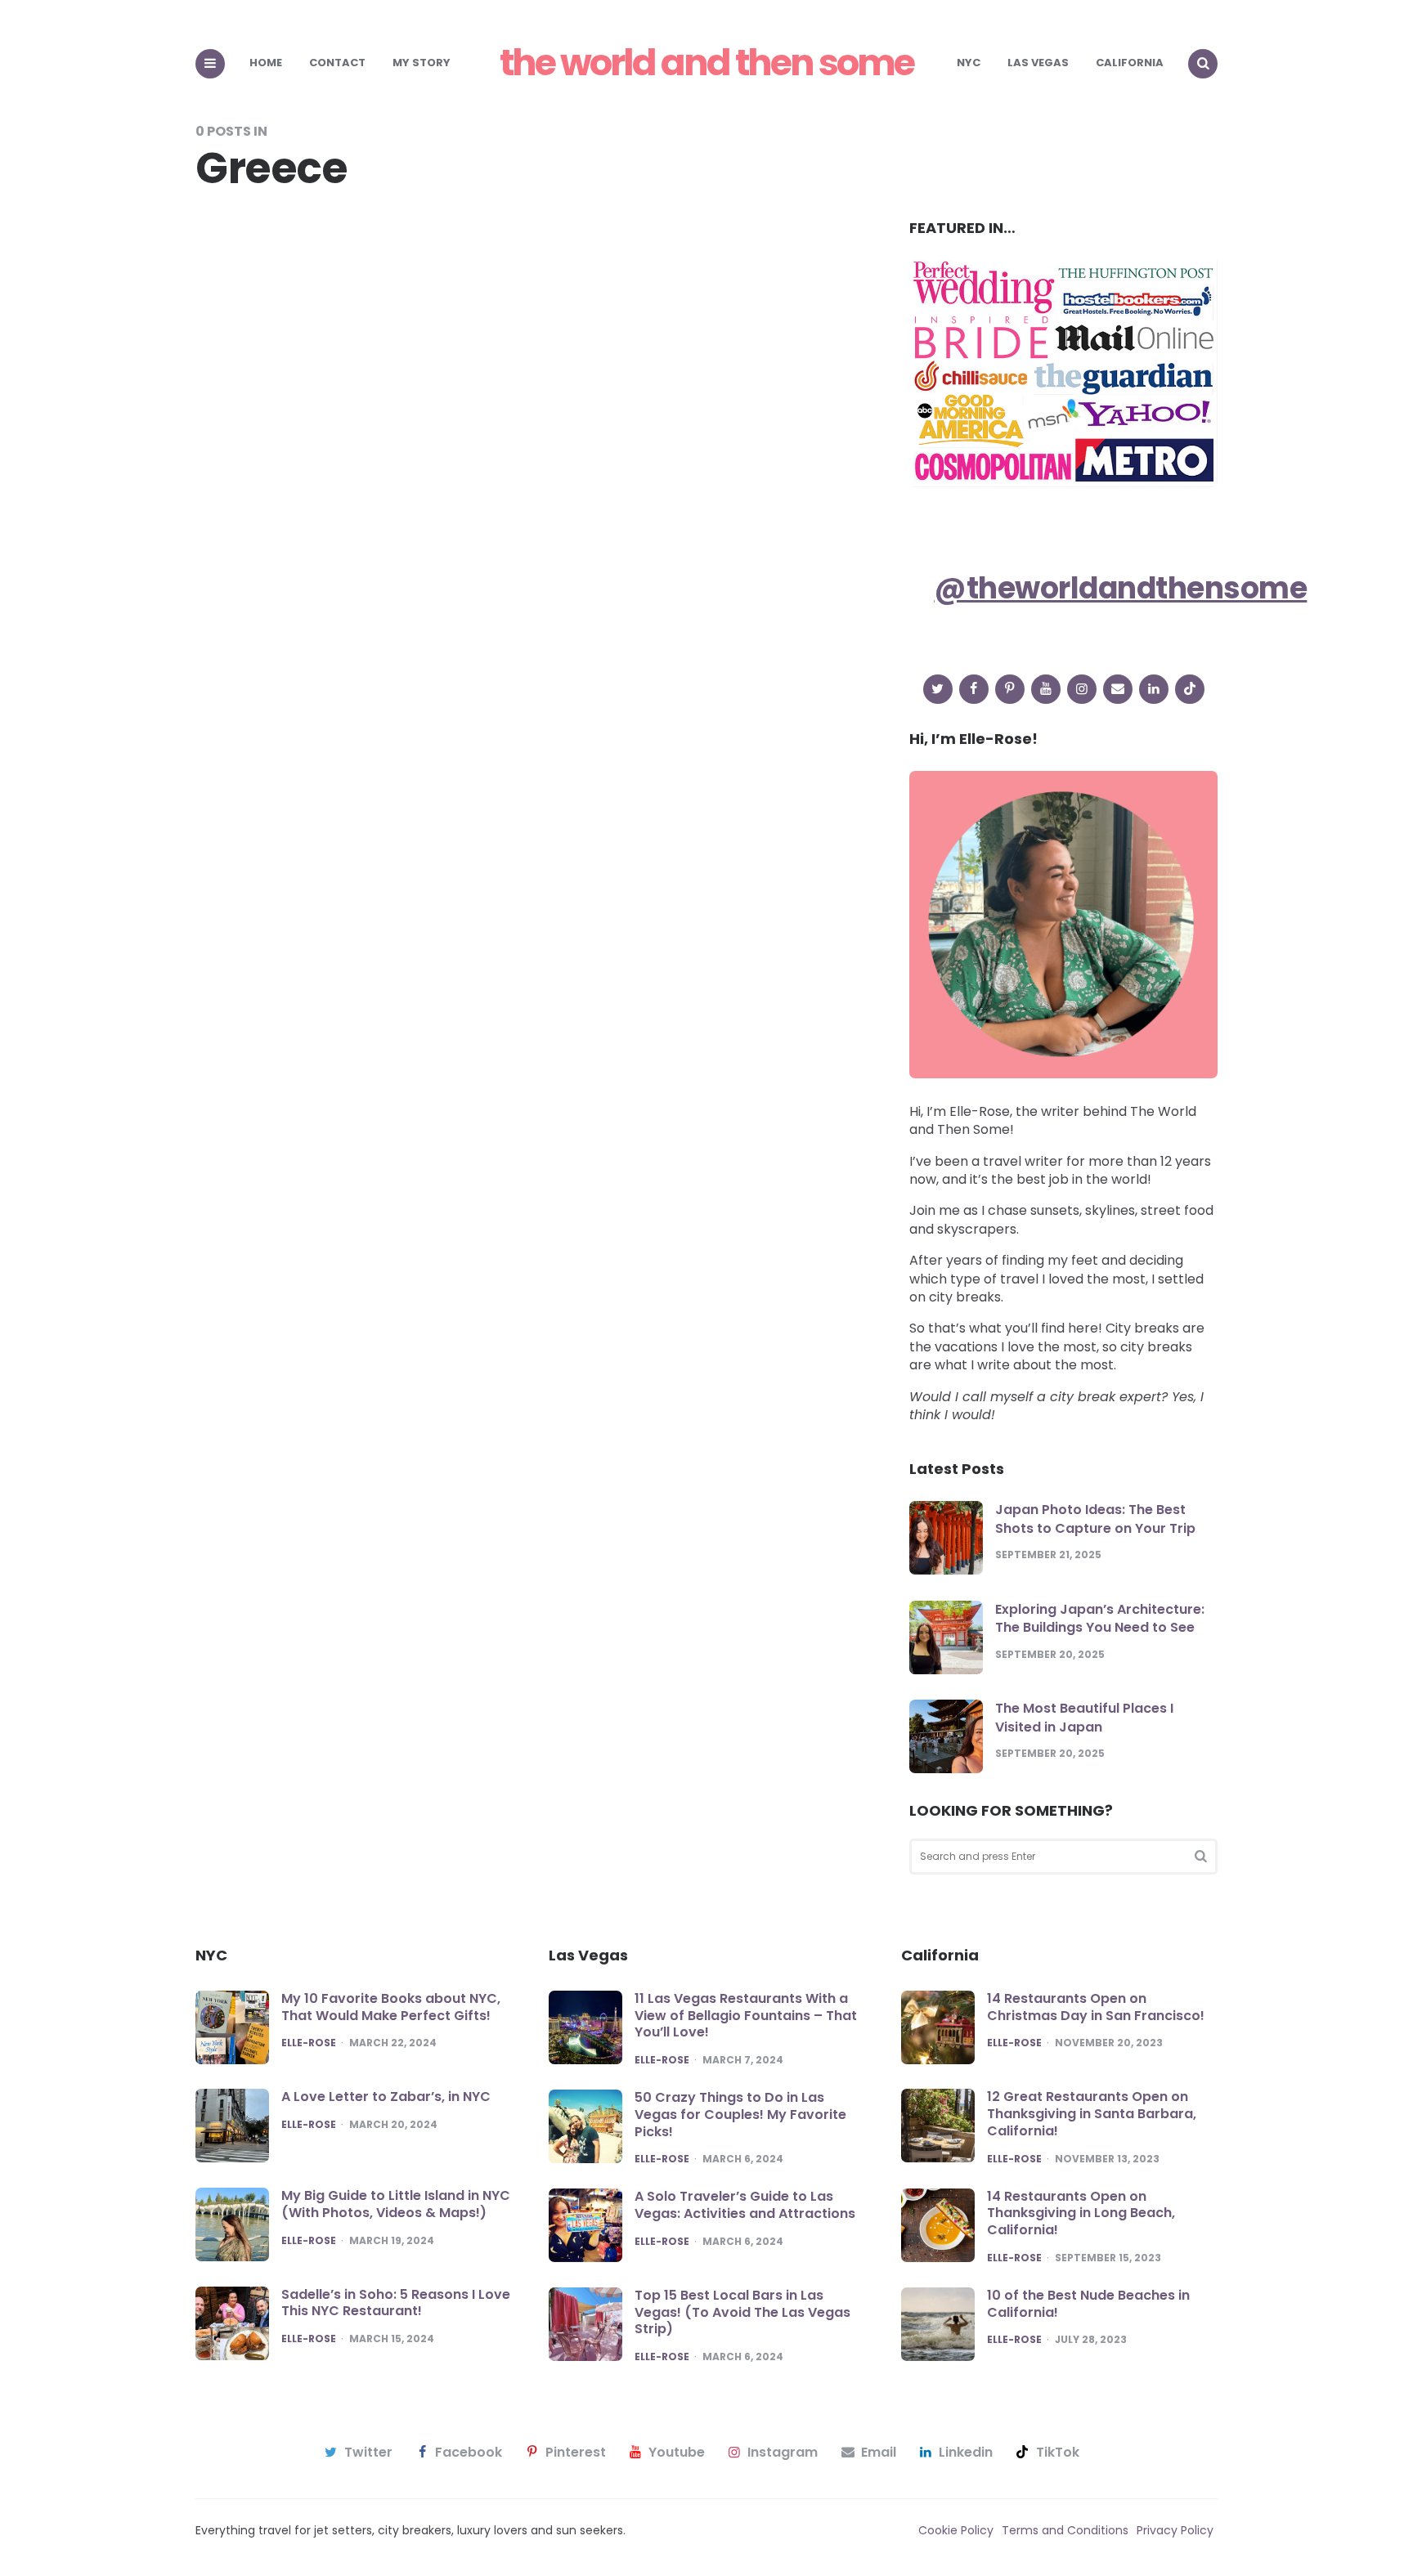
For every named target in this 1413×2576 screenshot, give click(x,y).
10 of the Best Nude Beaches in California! (1088, 2304)
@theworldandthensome (1120, 588)
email (879, 2453)
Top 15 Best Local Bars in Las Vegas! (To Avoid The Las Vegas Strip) (742, 2312)
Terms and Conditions (1065, 2530)
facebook (469, 2453)
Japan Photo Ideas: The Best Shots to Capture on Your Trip (1095, 1519)
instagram (783, 2453)
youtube (677, 2453)
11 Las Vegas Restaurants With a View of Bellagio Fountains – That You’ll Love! (746, 2016)
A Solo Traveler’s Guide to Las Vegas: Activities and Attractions (745, 2205)
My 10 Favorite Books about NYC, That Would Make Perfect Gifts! (391, 2007)
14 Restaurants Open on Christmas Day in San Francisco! (1096, 2007)
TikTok (1058, 2453)
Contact (337, 63)
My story (422, 63)
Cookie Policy (956, 2530)
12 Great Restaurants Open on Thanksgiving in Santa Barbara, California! (1092, 2114)
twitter (368, 2453)
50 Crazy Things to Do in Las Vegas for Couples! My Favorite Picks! (740, 2115)
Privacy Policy (1175, 2530)
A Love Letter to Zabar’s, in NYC (386, 2097)
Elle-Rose (309, 2043)
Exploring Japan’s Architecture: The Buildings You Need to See (1100, 1618)
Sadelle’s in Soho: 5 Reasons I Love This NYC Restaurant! (396, 2303)
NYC (969, 63)
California (1130, 63)
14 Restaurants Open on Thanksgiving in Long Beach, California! (1081, 2213)
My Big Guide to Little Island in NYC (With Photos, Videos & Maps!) (396, 2204)
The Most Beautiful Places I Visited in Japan (1084, 1717)
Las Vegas (1038, 63)
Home (266, 63)
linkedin (966, 2453)
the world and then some (706, 63)
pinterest (576, 2453)
